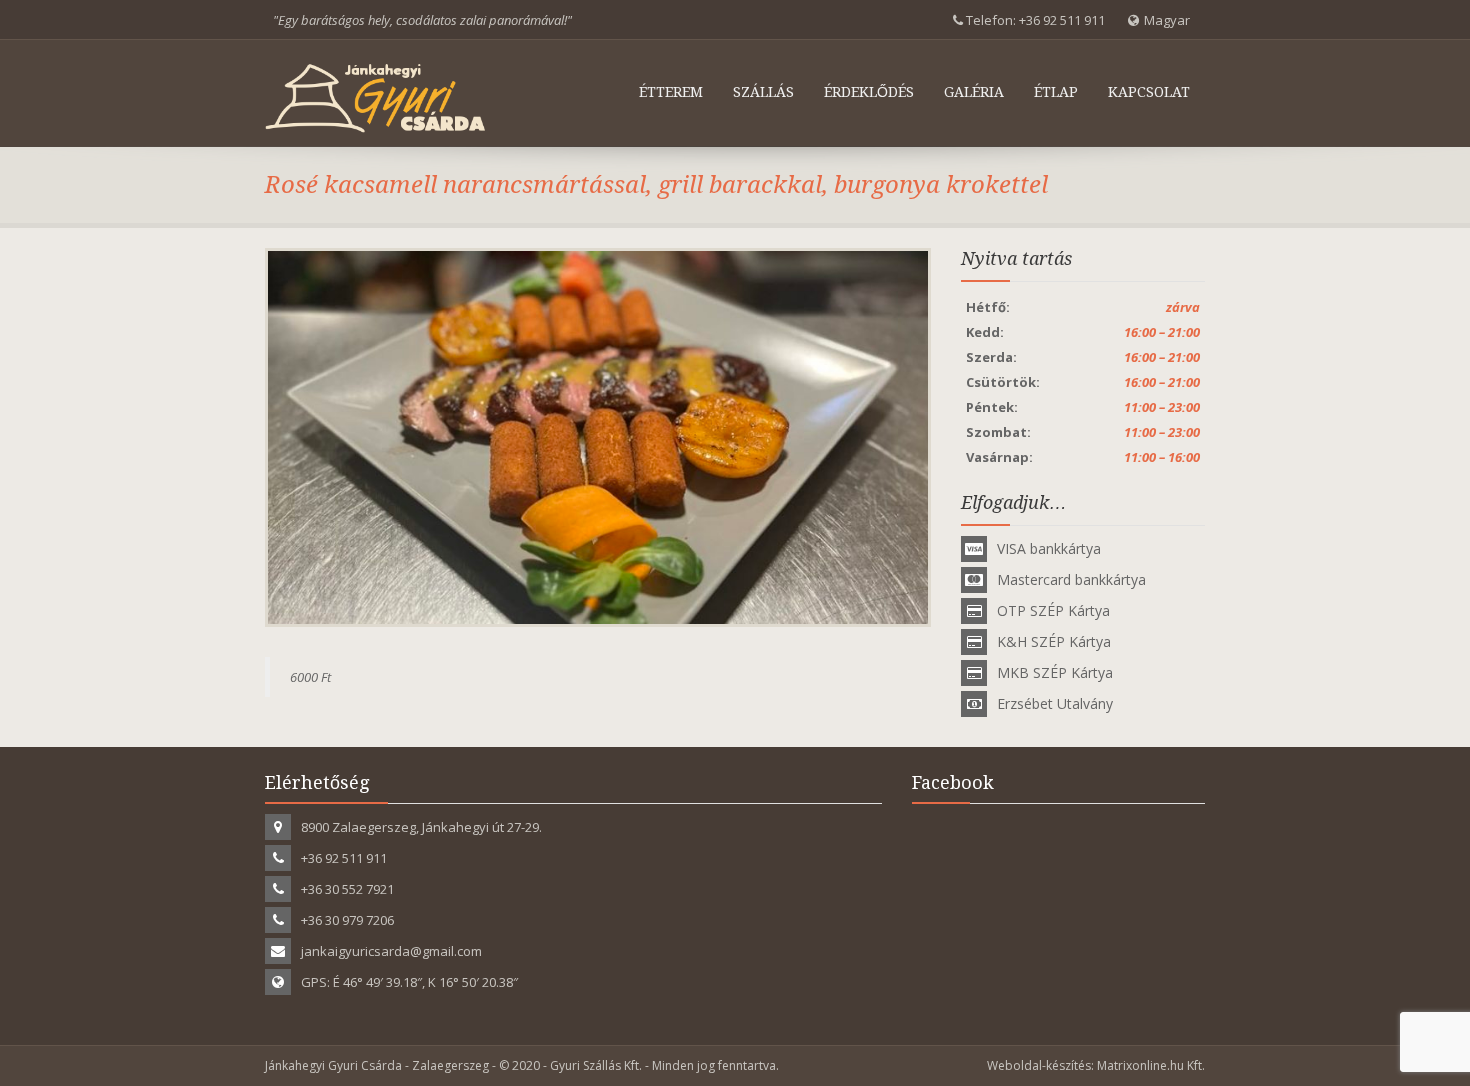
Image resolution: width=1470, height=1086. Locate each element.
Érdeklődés (869, 92)
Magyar (1167, 20)
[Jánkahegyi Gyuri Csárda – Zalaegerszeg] (375, 98)
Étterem (671, 92)
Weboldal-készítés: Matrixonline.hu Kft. (1096, 1065)
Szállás (763, 92)
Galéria (974, 92)
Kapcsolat (1149, 92)
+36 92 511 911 (1062, 20)
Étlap (1056, 92)
